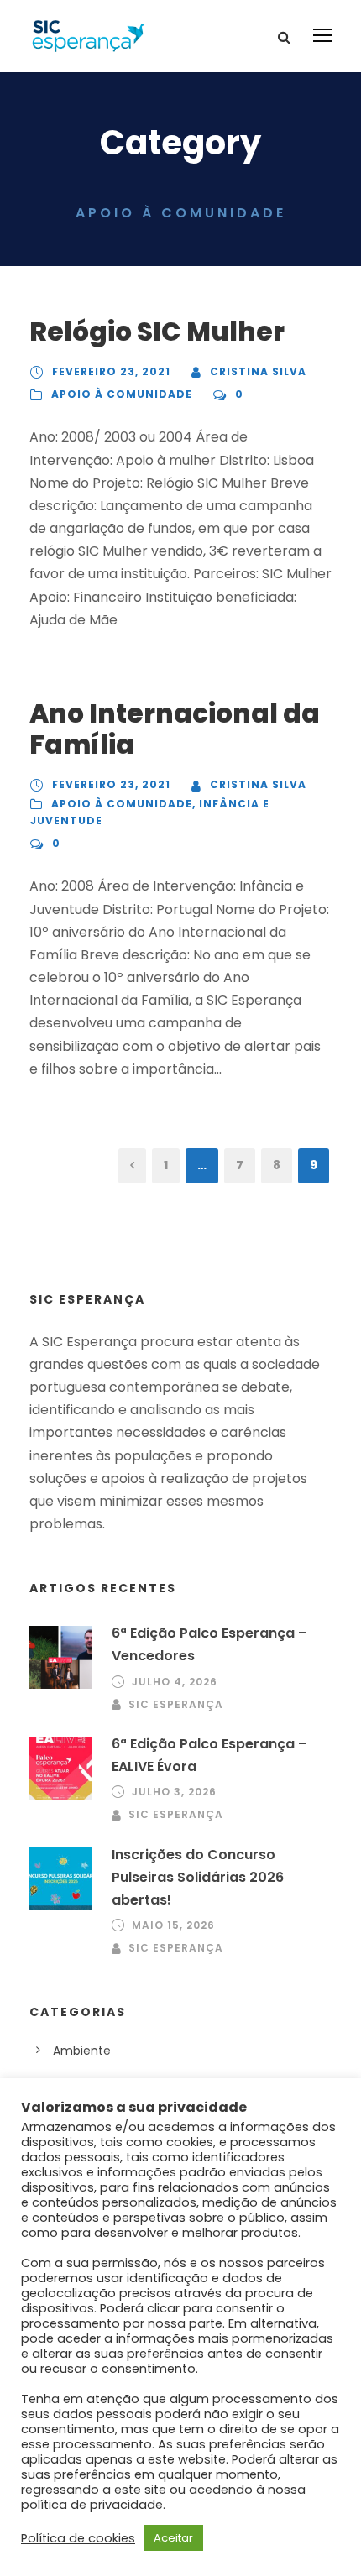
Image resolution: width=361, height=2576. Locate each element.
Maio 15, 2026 (173, 1925)
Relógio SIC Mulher (157, 332)
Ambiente (82, 2051)
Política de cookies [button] (78, 2538)
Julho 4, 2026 (175, 1682)
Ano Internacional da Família (175, 729)
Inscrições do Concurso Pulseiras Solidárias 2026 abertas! (198, 1877)
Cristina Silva (258, 371)
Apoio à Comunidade (122, 394)
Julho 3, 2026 (174, 1792)
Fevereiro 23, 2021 (111, 371)
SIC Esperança (176, 1704)
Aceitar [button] (173, 2538)
